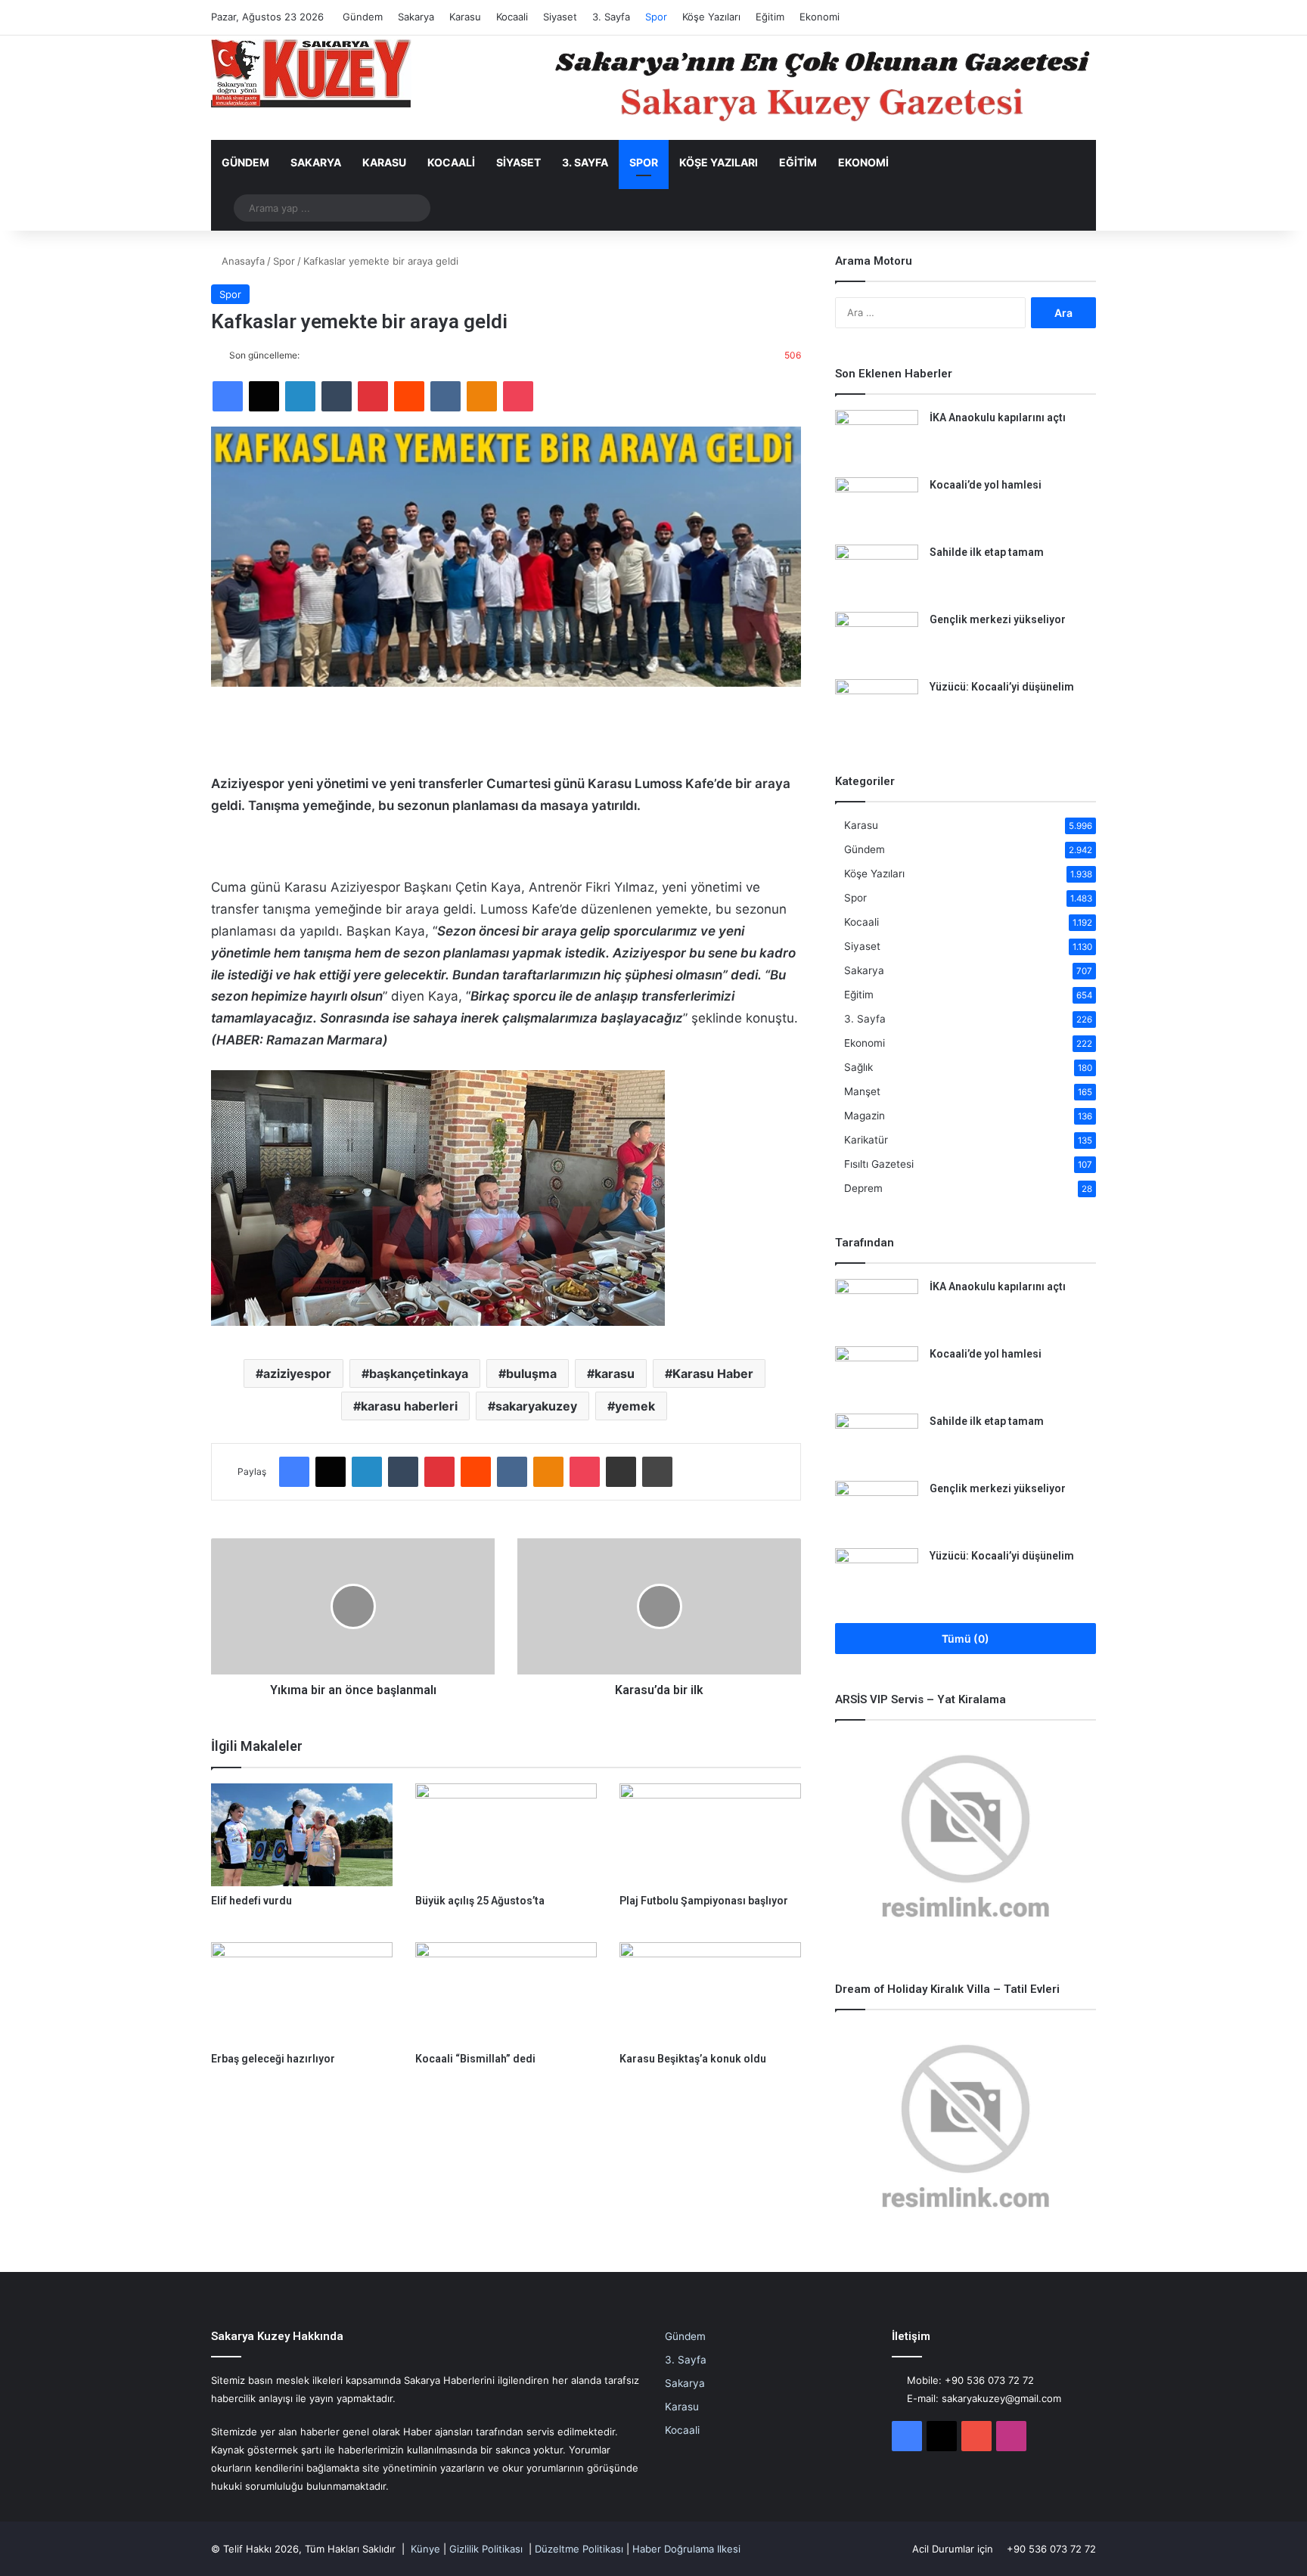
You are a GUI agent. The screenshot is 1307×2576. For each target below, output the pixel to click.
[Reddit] (409, 396)
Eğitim (770, 17)
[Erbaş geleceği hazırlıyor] (302, 1993)
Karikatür (866, 1140)
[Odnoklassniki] (482, 396)
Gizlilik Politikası (486, 2549)
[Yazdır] (657, 1472)
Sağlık (858, 1067)
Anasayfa (242, 261)
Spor (656, 17)
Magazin (865, 1116)
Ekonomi (820, 17)
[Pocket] (518, 396)
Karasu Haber (713, 1373)
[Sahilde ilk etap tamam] (877, 573)
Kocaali (512, 17)
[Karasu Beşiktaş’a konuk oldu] (710, 1993)
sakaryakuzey (536, 1406)
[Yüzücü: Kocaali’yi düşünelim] (877, 708)
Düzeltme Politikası (579, 2549)
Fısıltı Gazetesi (879, 1164)
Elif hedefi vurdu (251, 1901)
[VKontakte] (445, 396)
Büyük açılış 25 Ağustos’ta (480, 1901)
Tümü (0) (966, 1639)
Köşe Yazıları (711, 17)
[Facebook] (228, 396)
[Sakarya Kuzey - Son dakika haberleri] (311, 73)
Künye (425, 2549)
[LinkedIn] (300, 396)
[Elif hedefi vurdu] (302, 1834)
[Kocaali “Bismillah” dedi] (506, 1993)
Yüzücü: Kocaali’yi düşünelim (1002, 687)
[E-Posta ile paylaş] (621, 1472)
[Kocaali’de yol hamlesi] (877, 506)
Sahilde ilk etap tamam (987, 552)
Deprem (863, 1188)
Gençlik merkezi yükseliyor (998, 619)
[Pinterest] (373, 396)
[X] (264, 396)
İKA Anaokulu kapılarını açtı (998, 417)
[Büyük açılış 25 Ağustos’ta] (506, 1834)
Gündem (363, 17)
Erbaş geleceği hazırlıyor (273, 2059)
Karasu (465, 17)
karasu (615, 1373)
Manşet (862, 1091)
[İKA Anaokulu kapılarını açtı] (877, 438)
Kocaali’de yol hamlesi (986, 485)
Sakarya (416, 17)
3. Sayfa (611, 17)
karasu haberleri (409, 1406)
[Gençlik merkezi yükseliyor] (877, 640)
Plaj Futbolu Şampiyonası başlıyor (704, 1901)
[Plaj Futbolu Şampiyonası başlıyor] (710, 1834)
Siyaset (560, 17)
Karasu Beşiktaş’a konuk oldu (693, 2059)
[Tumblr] (337, 396)
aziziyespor (297, 1373)
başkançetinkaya (419, 1373)
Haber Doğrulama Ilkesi (686, 2549)
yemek (635, 1406)
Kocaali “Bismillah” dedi (475, 2059)
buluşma (531, 1373)
